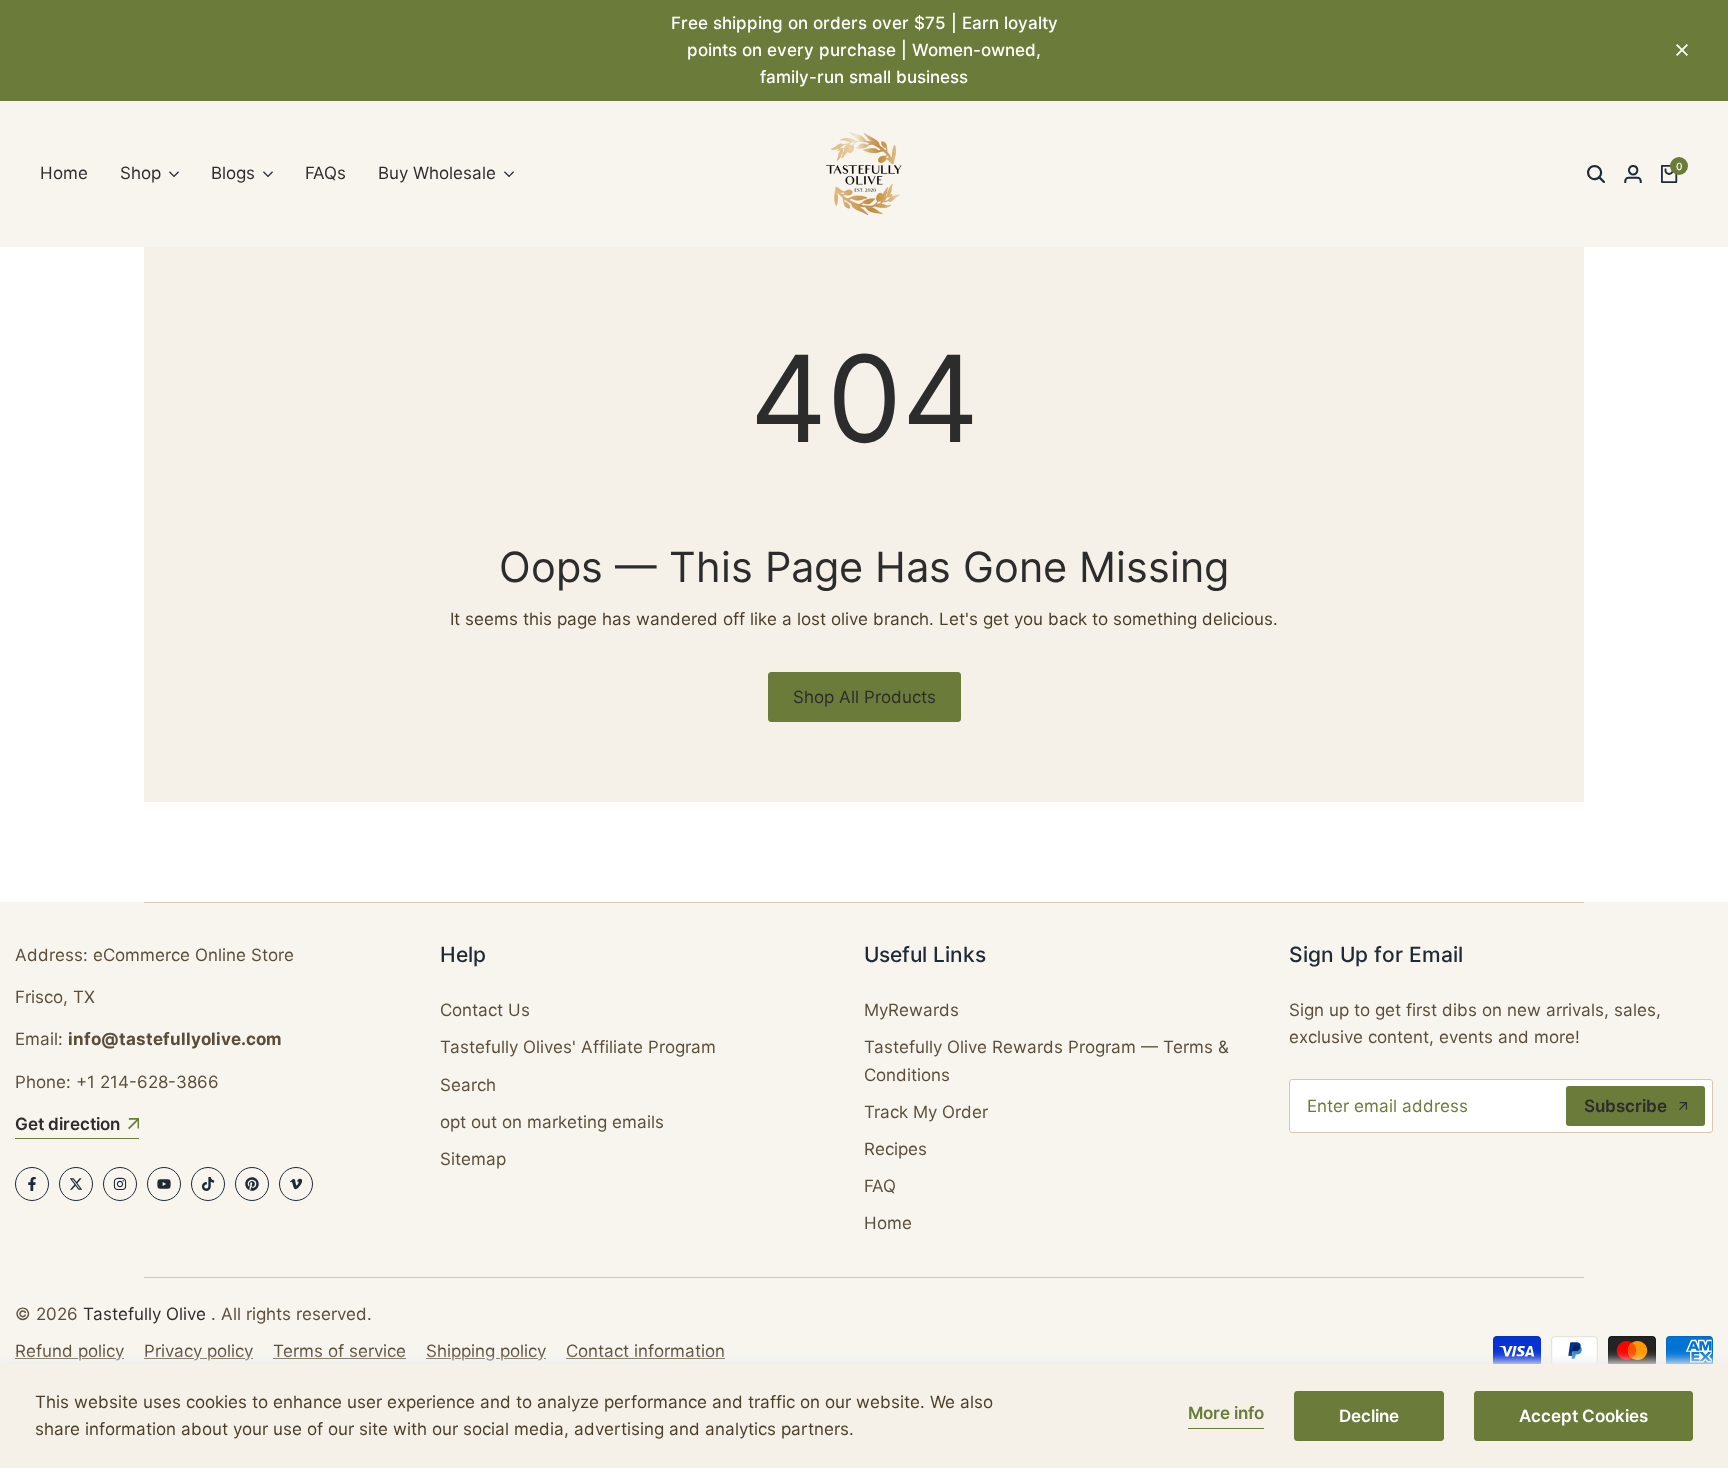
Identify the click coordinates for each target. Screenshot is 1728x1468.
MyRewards (911, 1010)
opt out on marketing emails (552, 1122)
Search (468, 1085)
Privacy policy (198, 1351)
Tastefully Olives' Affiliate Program (578, 1047)
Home (888, 1223)
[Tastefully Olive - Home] (864, 174)
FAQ (880, 1186)
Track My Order (926, 1112)
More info (1226, 1413)
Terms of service (339, 1351)
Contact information (645, 1351)
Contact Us (485, 1010)
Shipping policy (486, 1351)
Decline (1369, 1416)
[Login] (1633, 174)
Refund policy (69, 1351)
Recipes (895, 1149)
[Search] (1596, 174)
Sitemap (473, 1159)
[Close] (1678, 50)
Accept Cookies (1583, 1416)
